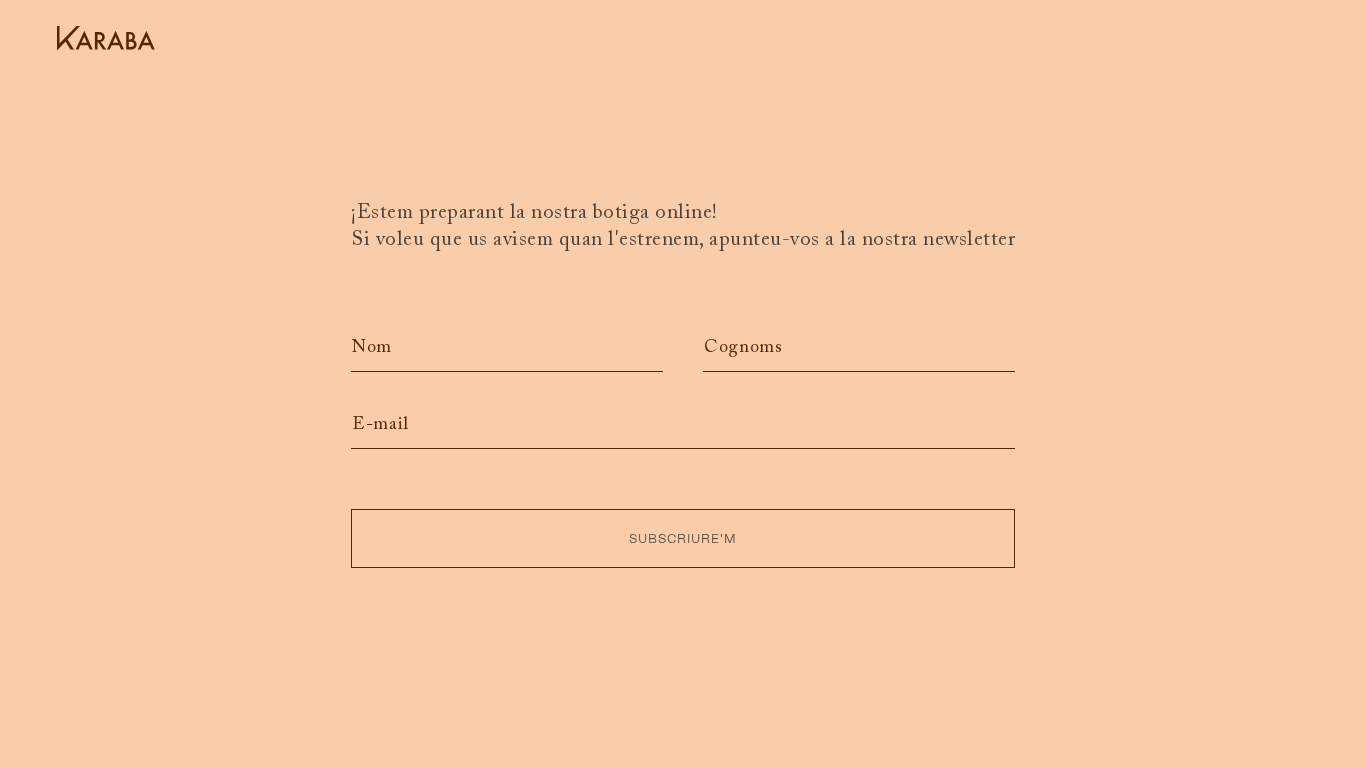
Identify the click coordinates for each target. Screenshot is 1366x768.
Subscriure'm (683, 538)
